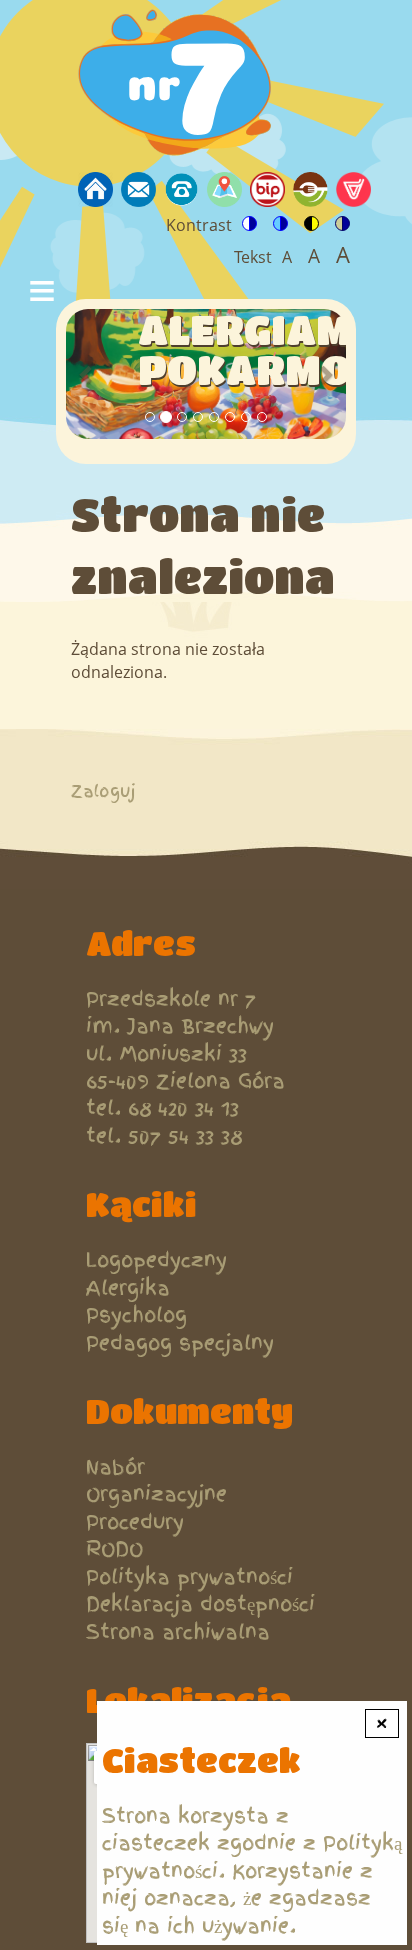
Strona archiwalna (178, 1632)
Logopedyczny (156, 1260)
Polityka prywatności (189, 1577)
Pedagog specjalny (180, 1343)
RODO (114, 1549)
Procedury (135, 1522)
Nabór (115, 1467)
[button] (87, 373)
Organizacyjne (156, 1494)
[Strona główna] (180, 86)
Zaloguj (103, 791)
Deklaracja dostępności (200, 1604)
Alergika (128, 1288)
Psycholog (136, 1315)
